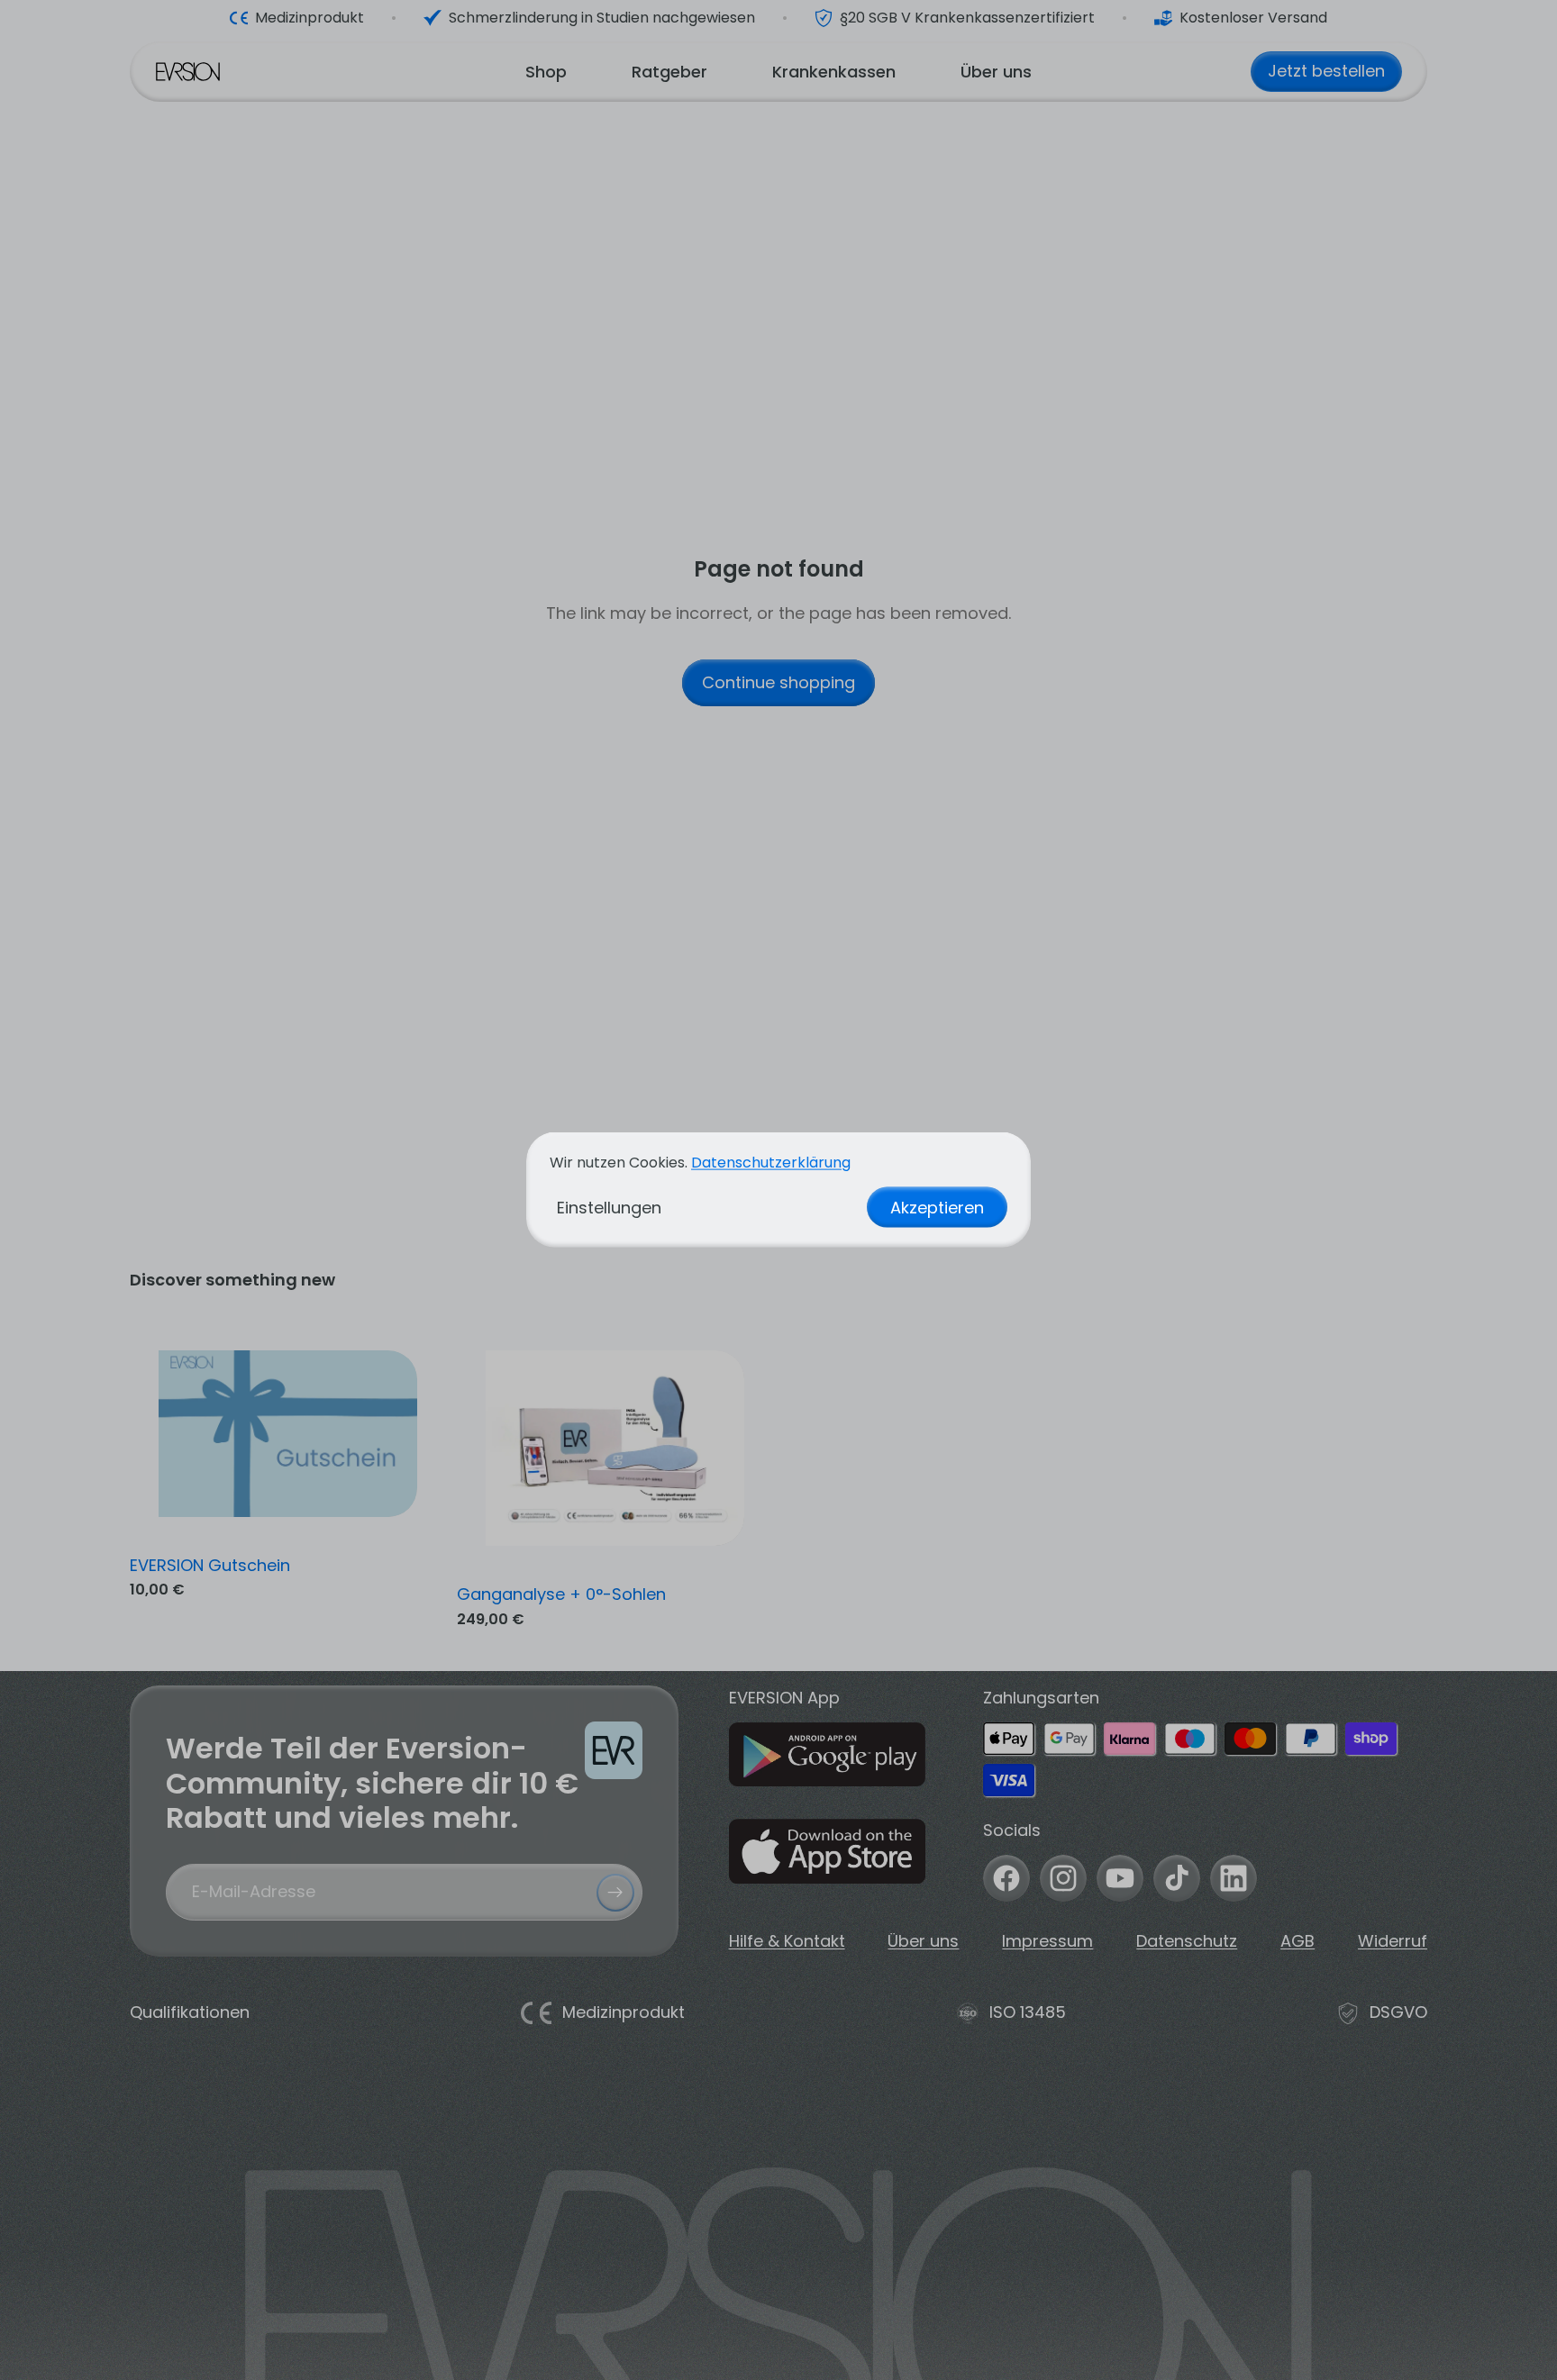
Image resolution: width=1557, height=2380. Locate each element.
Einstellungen (609, 1208)
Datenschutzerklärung (771, 1163)
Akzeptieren (937, 1208)
